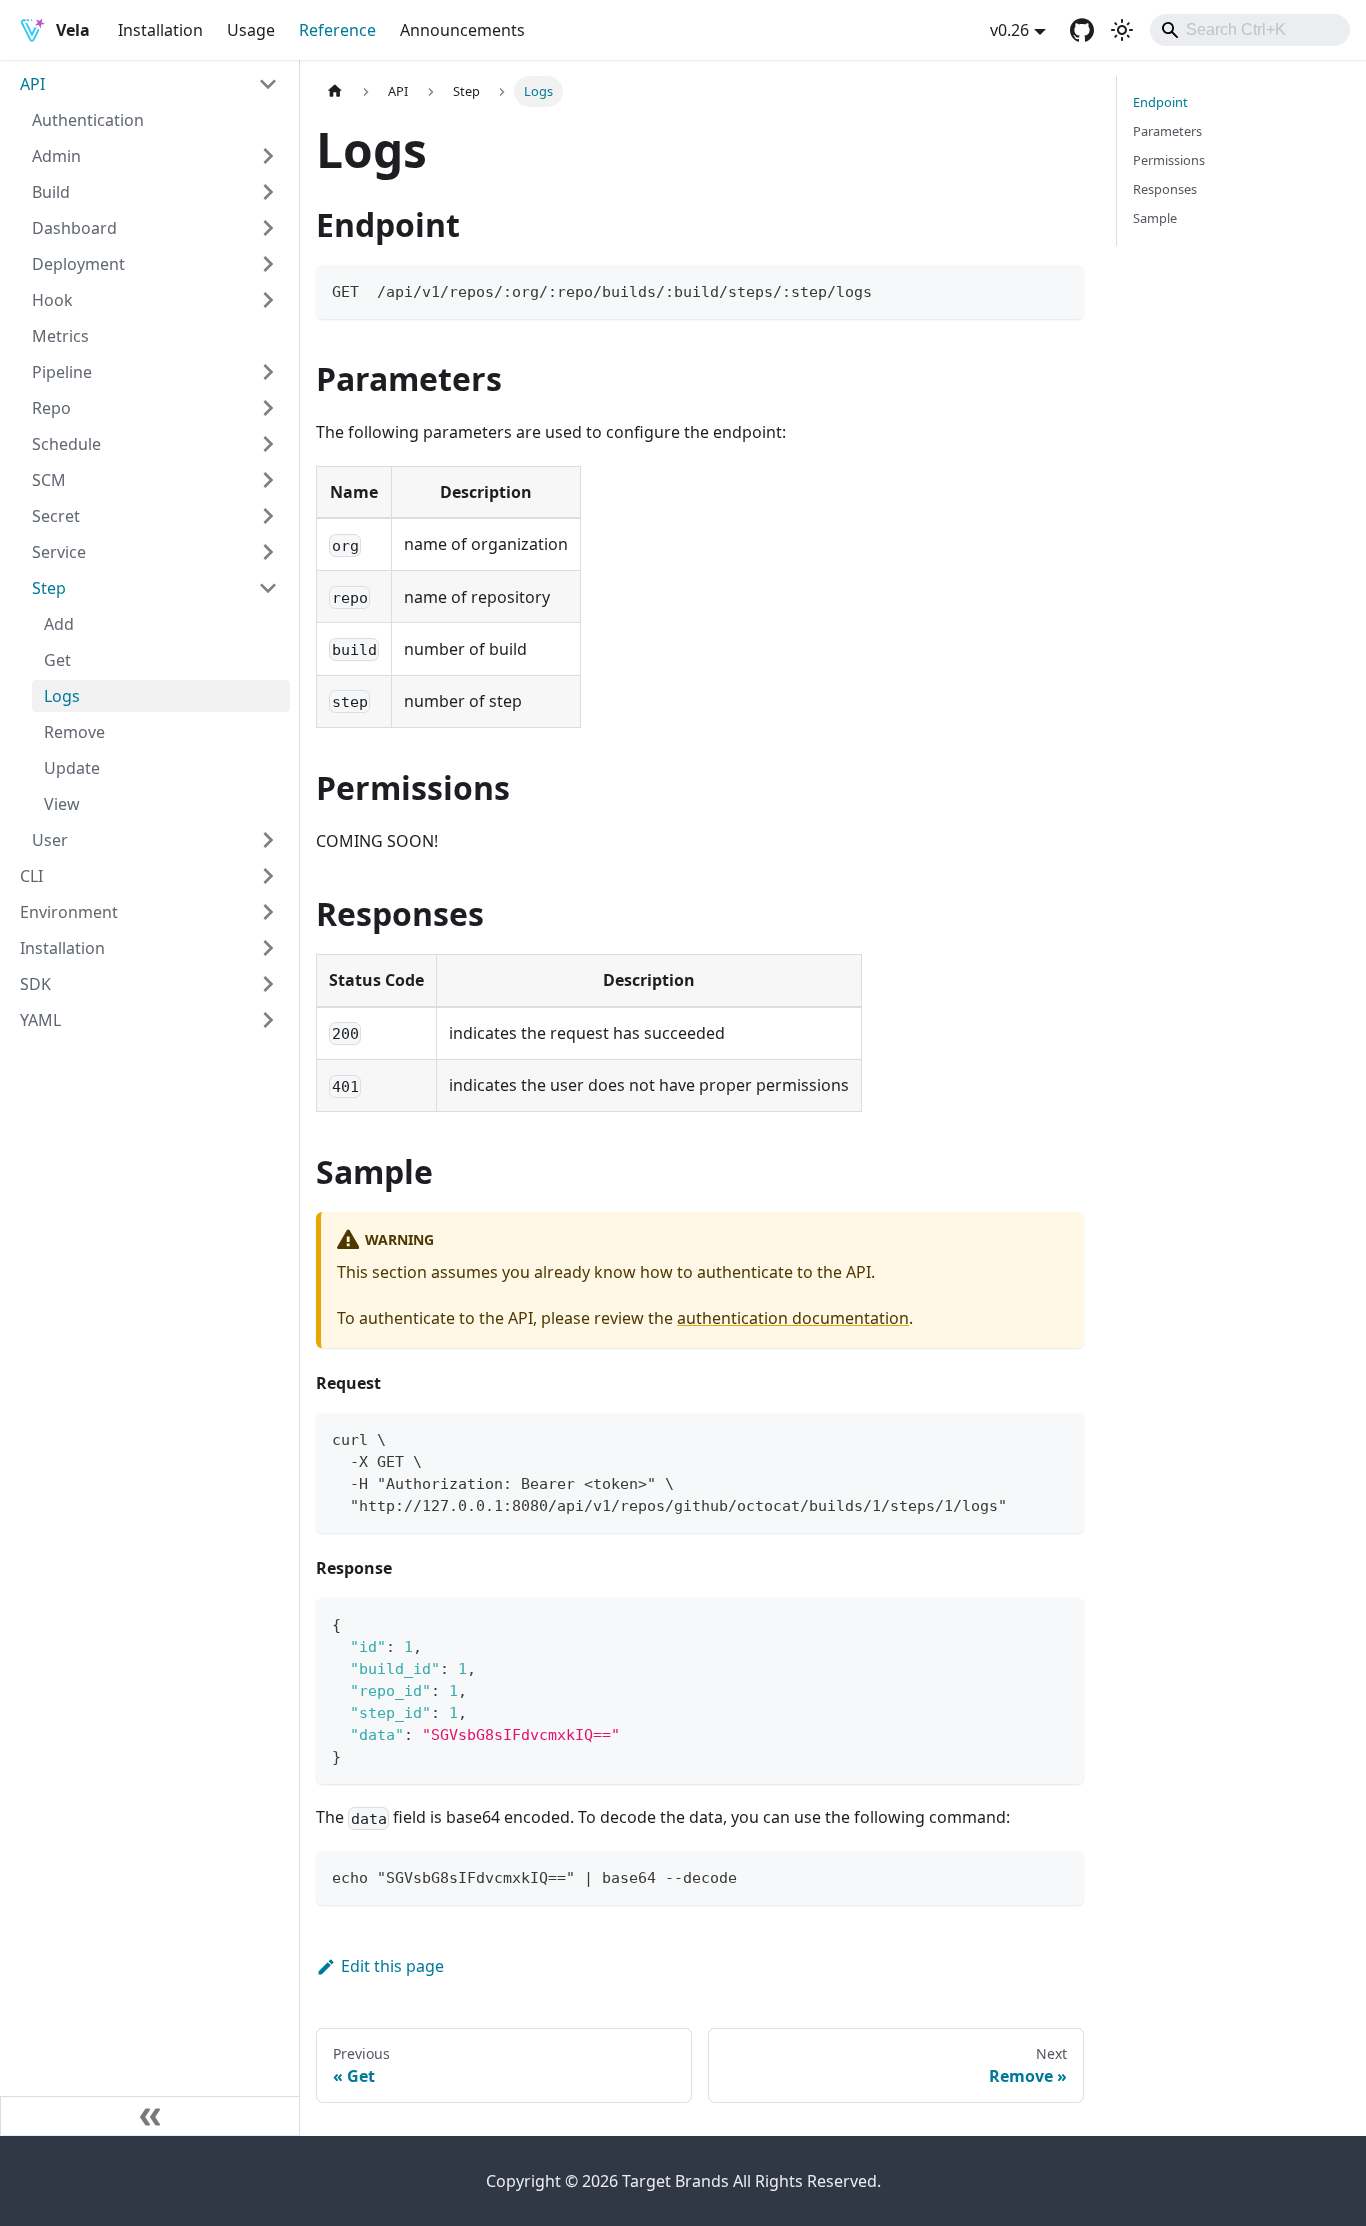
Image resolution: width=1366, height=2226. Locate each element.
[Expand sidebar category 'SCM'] (268, 480)
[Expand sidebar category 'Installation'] (268, 948)
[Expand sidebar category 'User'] (268, 840)
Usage (251, 30)
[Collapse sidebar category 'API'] (268, 84)
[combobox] (1250, 30)
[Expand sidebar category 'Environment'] (268, 912)
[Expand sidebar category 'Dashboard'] (268, 228)
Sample (1155, 218)
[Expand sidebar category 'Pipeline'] (268, 372)
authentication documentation (793, 1318)
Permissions (1169, 160)
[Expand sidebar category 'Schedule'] (268, 444)
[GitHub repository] (1082, 30)
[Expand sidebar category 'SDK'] (268, 984)
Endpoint (1160, 102)
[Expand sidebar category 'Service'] (268, 552)
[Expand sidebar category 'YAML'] (268, 1020)
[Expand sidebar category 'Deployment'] (268, 264)
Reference (337, 30)
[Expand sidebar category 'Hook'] (268, 300)
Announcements (462, 30)
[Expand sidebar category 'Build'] (268, 192)
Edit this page (392, 1966)
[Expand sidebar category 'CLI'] (268, 876)
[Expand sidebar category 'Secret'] (268, 516)
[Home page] (335, 91)
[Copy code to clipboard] (1059, 289)
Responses (1165, 189)
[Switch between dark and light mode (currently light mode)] (1122, 30)
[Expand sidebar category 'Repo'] (268, 408)
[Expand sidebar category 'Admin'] (268, 156)
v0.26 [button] (1009, 30)
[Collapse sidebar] (150, 2116)
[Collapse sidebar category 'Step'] (268, 588)
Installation (160, 30)
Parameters (1167, 131)
